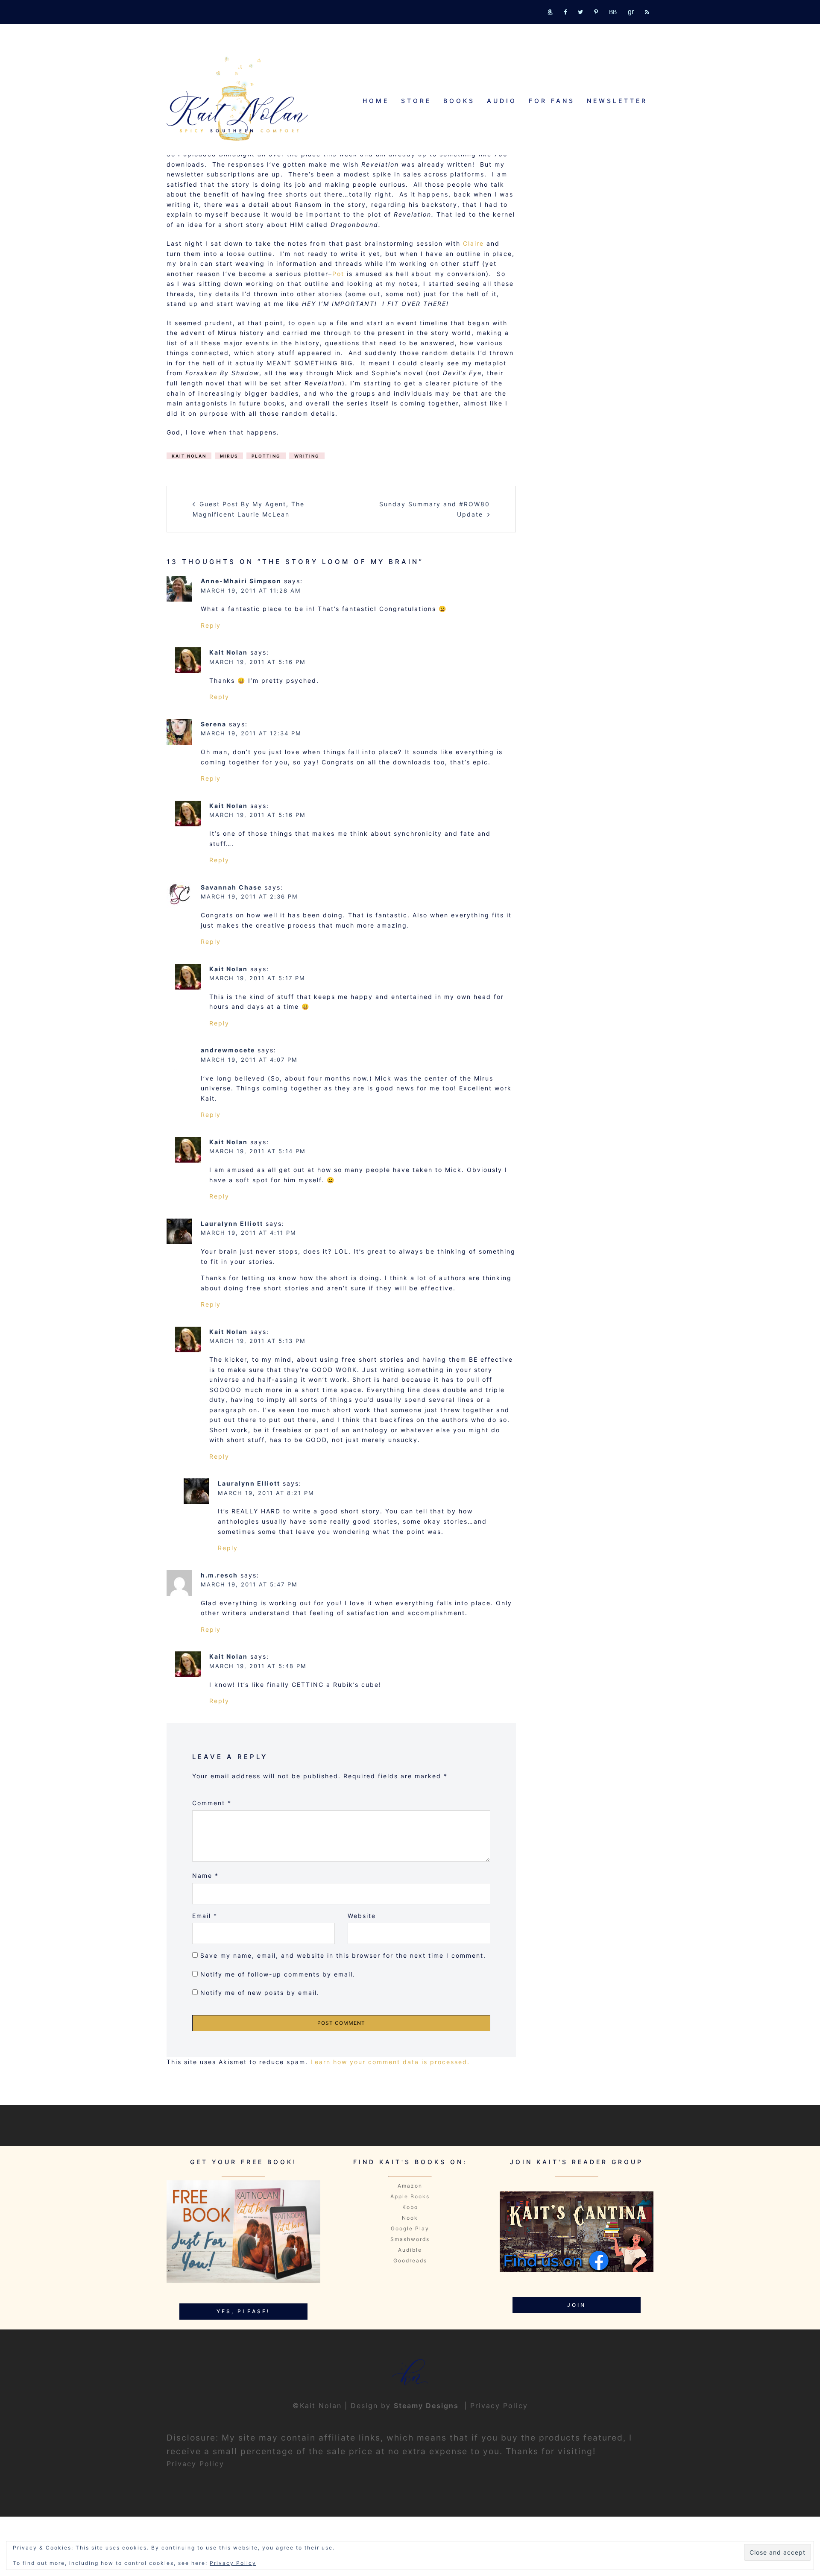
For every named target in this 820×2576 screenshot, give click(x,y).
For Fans (552, 101)
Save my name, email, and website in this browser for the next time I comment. (343, 1955)
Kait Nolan (189, 456)
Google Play (410, 2228)
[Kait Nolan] (237, 98)
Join (577, 2305)
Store (416, 101)
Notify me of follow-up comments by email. (278, 1974)
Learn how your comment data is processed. (390, 2062)
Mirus (229, 456)
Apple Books (410, 2196)
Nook (410, 2218)
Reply (211, 625)
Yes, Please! (243, 2311)
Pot (338, 274)
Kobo (410, 2207)
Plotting (266, 456)
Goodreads (410, 2260)
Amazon (410, 2186)
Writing (307, 456)
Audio (502, 101)
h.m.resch (219, 1575)
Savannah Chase (231, 887)
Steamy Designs (428, 2406)
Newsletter (617, 101)
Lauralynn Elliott (232, 1223)
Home (376, 101)
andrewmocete (228, 1050)
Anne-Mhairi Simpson (241, 581)
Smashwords (410, 2239)
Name (205, 1875)
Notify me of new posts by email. (260, 1993)
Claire (473, 243)
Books (459, 101)
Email (205, 1916)
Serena (214, 724)
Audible (410, 2250)
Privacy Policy (499, 2406)
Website (362, 1916)
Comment (212, 1803)
